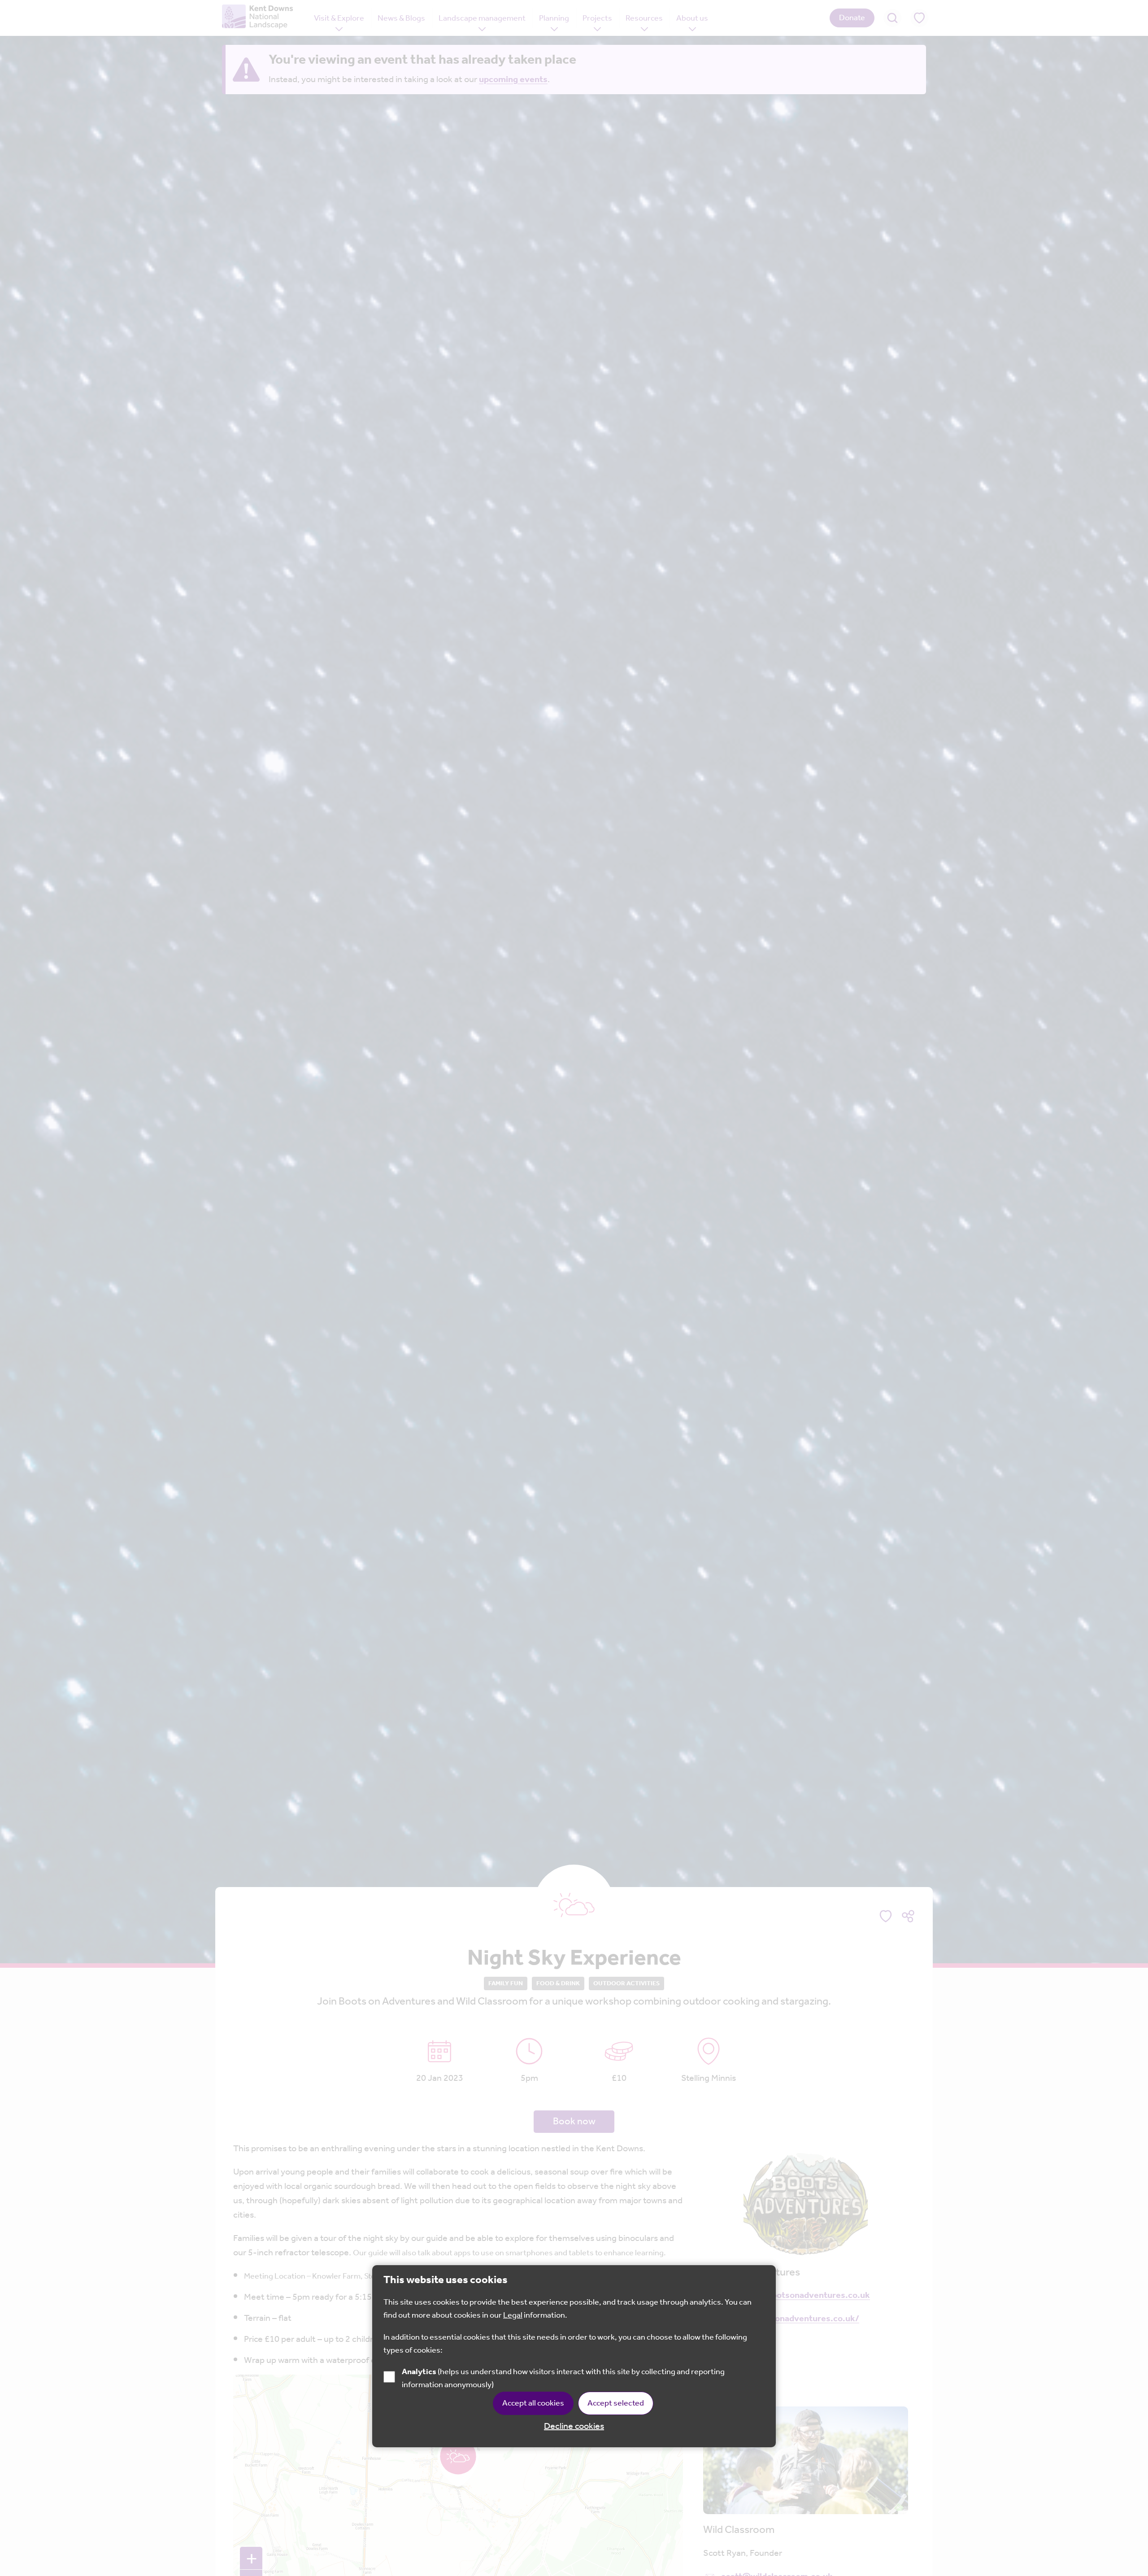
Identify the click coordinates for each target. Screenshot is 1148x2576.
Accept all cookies (533, 2403)
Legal (513, 2315)
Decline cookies (574, 2427)
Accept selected (616, 2403)
